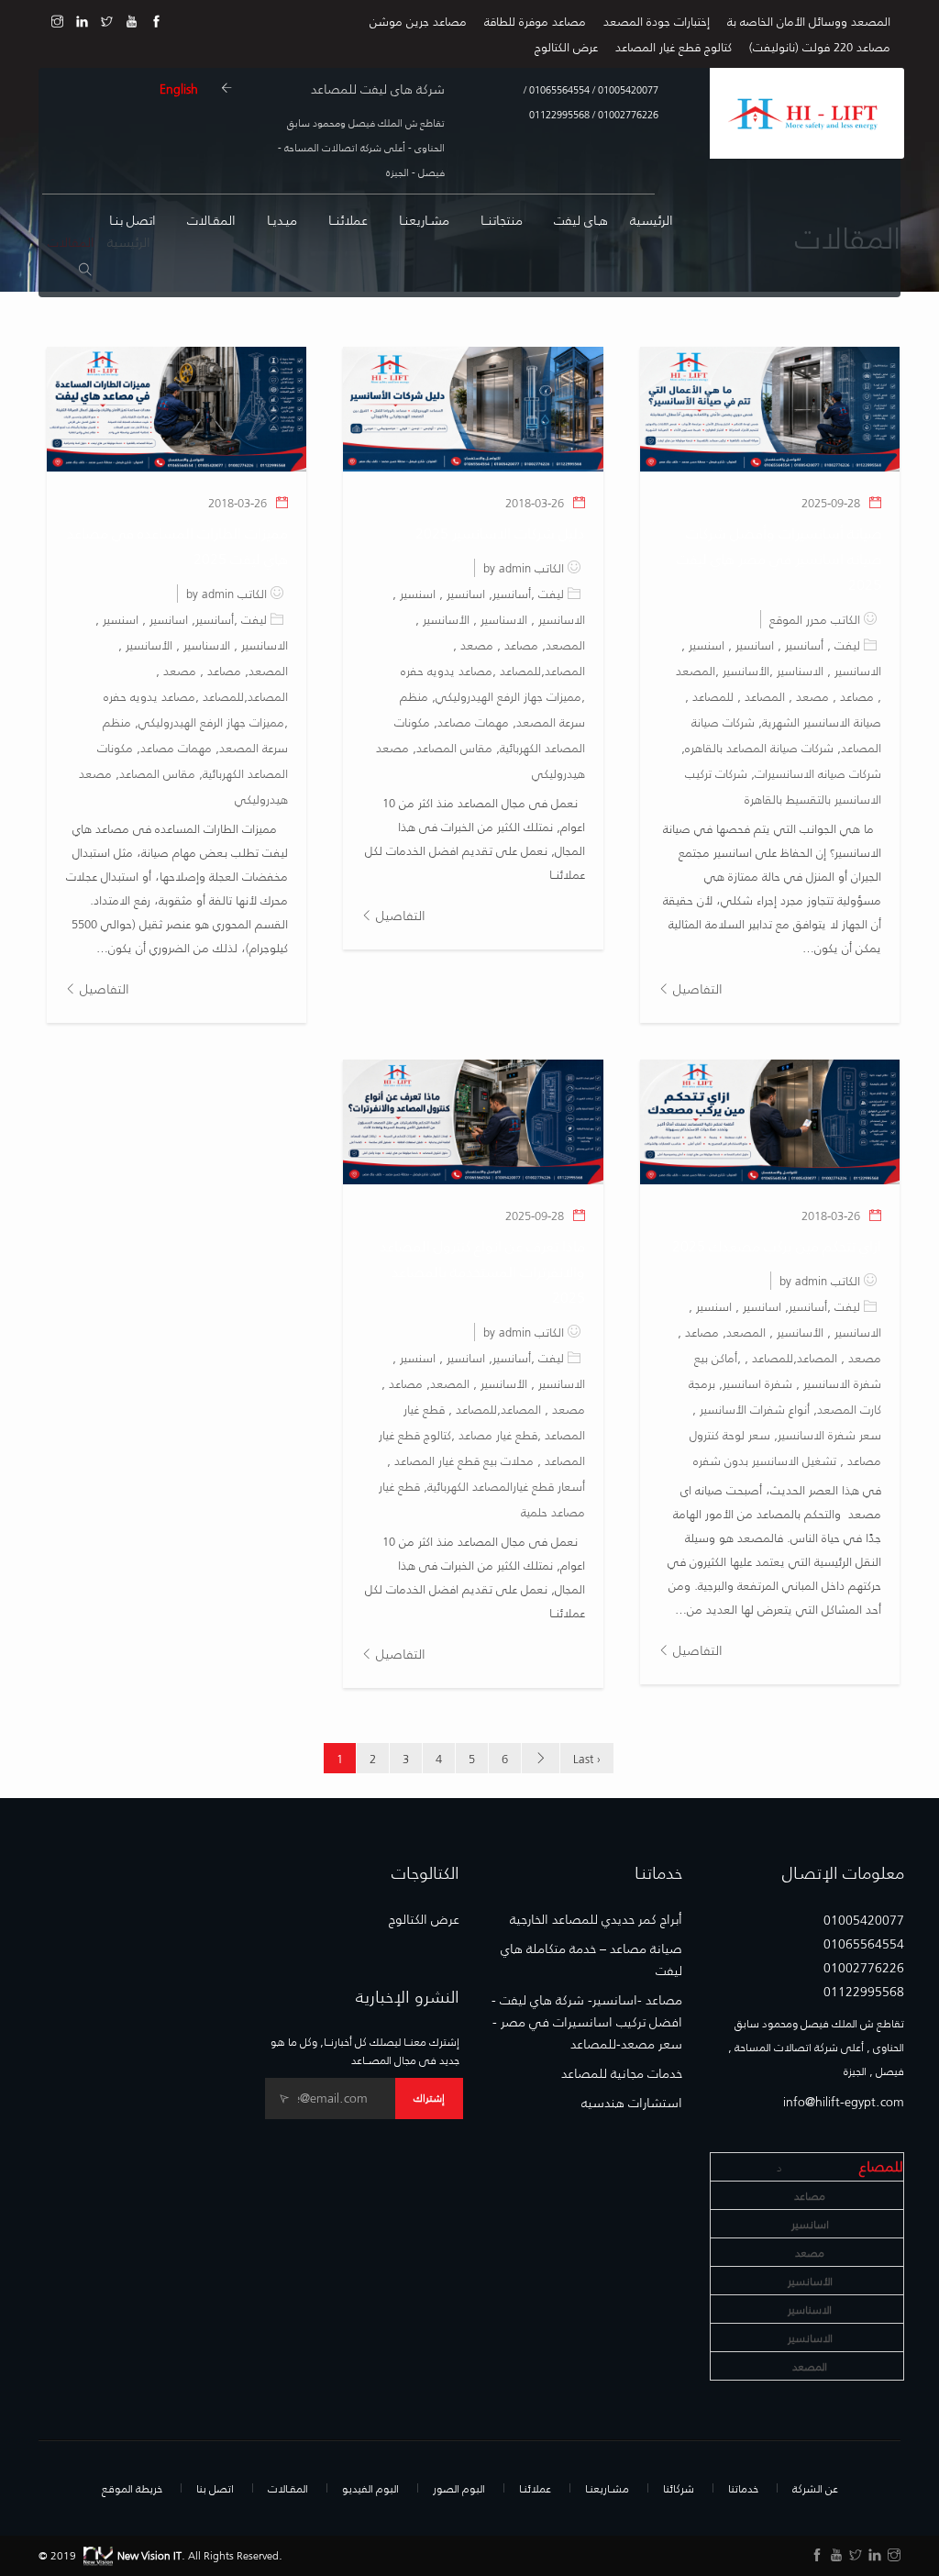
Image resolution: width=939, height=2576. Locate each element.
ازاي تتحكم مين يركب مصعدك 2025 (777, 1245)
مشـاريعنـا (424, 220)
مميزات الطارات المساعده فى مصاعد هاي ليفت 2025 (177, 545)
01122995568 (559, 114)
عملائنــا (348, 220)
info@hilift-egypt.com (844, 2102)
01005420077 (627, 89)
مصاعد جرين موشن (418, 21)
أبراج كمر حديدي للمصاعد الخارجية (596, 1919)
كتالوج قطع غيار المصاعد (674, 46)
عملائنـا (535, 2488)
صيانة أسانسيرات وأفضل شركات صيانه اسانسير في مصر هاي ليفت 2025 (779, 558)
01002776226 (627, 114)
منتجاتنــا (502, 220)
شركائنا (679, 2488)
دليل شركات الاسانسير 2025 (500, 533)
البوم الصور (459, 2488)
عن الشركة (815, 2488)
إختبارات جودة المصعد (657, 21)
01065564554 (558, 89)
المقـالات (211, 220)
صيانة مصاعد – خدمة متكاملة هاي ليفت (591, 1960)
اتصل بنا (215, 2488)
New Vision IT (149, 2554)
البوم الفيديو (370, 2488)
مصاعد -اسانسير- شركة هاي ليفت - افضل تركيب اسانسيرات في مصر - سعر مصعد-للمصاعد (587, 2022)
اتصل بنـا (133, 220)
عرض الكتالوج (566, 46)
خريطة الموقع (132, 2488)
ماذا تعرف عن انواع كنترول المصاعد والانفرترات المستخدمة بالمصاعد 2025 (482, 1271)
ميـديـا (282, 220)
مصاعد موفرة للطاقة (535, 21)
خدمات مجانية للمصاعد (622, 2073)
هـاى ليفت (581, 220)
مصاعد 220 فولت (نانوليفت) (820, 46)
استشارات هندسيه (632, 2103)
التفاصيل (696, 988)
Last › (587, 1758)
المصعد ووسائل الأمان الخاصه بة (809, 21)
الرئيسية (652, 220)
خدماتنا (743, 2488)
